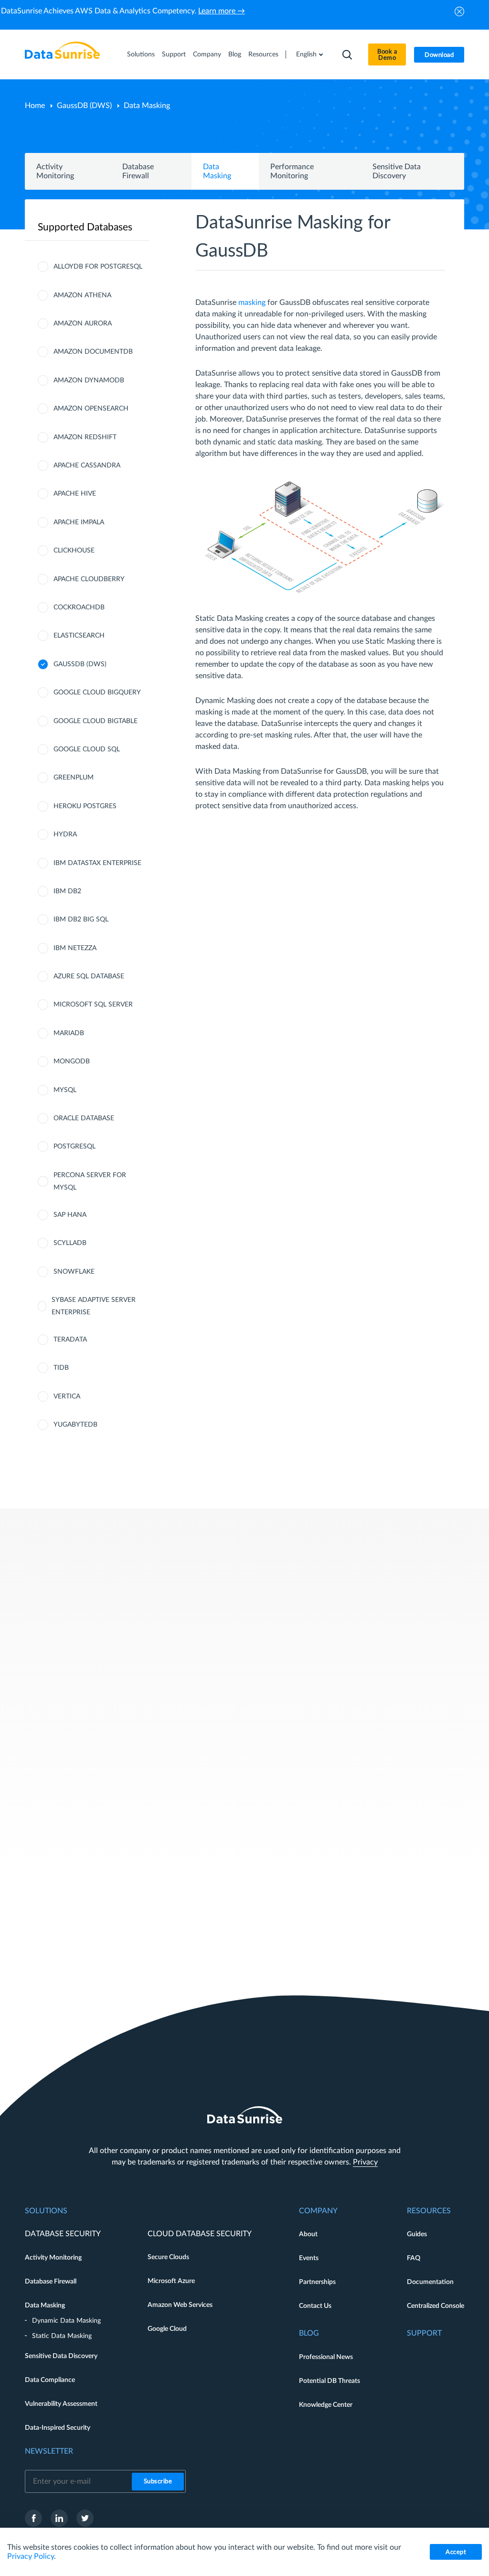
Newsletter (49, 2451)
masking (252, 303)
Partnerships (317, 2282)
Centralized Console (436, 2306)
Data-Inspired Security (58, 2428)
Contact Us (315, 2306)
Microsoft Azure (171, 2281)
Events (309, 2258)
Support (174, 54)
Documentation (430, 2282)
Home (35, 106)
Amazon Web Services (180, 2305)
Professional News (326, 2357)
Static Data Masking (62, 2336)
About (308, 2234)
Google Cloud (167, 2329)
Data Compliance (50, 2380)
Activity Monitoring (53, 2258)
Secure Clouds (168, 2257)
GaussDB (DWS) (84, 106)
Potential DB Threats (330, 2381)
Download (439, 55)
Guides (417, 2234)
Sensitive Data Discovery (61, 2356)
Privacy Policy (31, 2556)
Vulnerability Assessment (61, 2404)
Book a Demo (387, 55)
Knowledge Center (326, 2405)
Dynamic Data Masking (66, 2321)
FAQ (414, 2258)
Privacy (365, 2162)
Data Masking (45, 2305)
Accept (456, 2552)
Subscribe (158, 2482)
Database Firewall (51, 2282)
